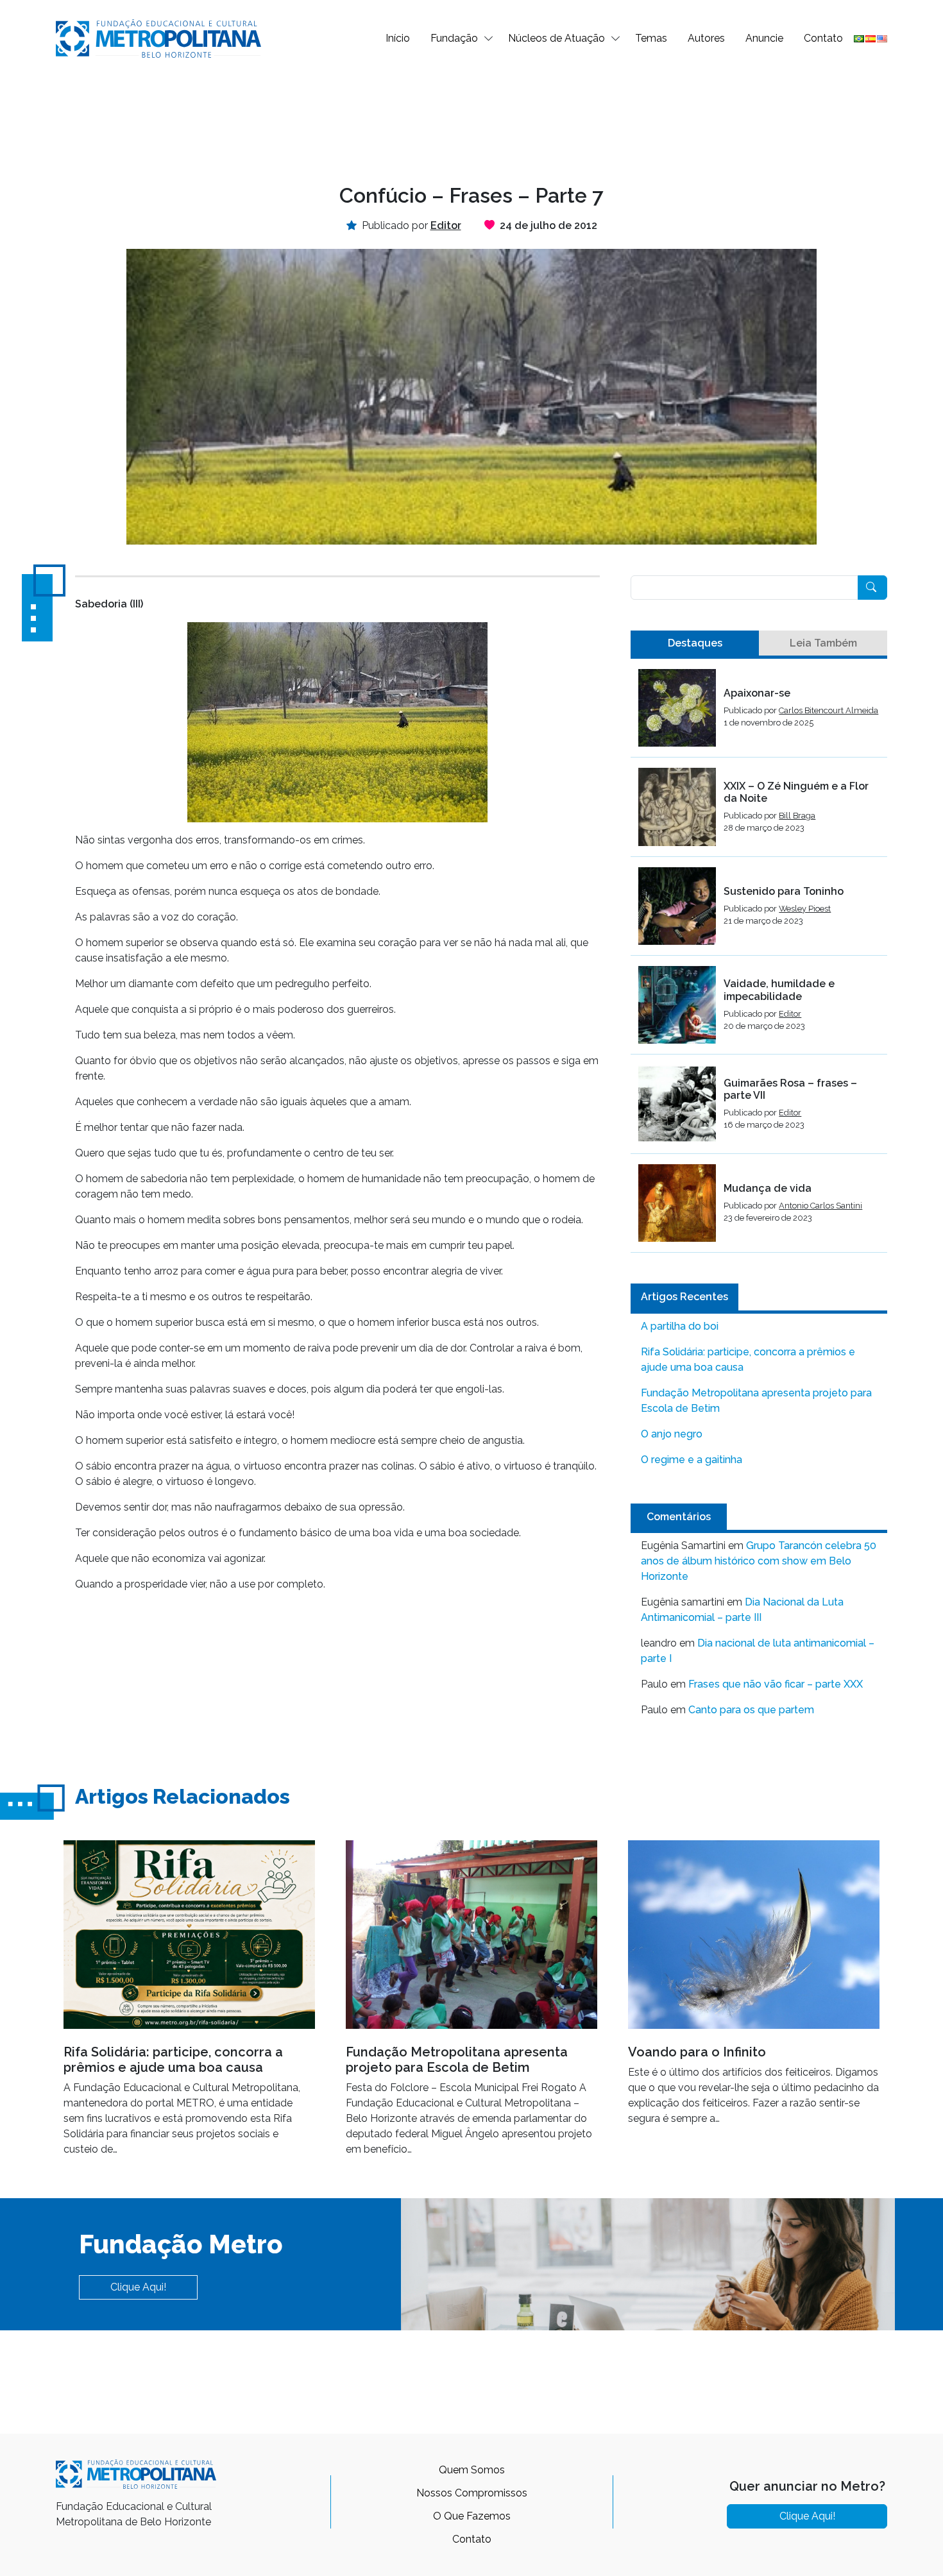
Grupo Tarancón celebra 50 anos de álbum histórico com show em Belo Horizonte (759, 1561)
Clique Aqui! (138, 2287)
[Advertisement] (471, 119)
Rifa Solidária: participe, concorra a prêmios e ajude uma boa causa (748, 1360)
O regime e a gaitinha (692, 1460)
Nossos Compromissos (472, 2493)
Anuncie (764, 38)
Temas (651, 38)
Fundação (454, 38)
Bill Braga (797, 816)
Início (398, 38)
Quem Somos (472, 2470)
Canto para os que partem (751, 1710)
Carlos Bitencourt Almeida (828, 710)
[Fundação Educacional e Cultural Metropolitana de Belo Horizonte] (158, 38)
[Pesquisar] (872, 588)
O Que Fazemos (472, 2516)
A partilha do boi (680, 1326)
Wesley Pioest (805, 909)
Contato (823, 38)
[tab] (695, 643)
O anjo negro (672, 1434)
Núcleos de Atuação (556, 38)
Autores (706, 38)
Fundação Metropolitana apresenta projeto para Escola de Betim (756, 1401)
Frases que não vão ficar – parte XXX (776, 1684)
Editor (790, 1014)
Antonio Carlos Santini (820, 1206)
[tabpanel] (759, 961)
